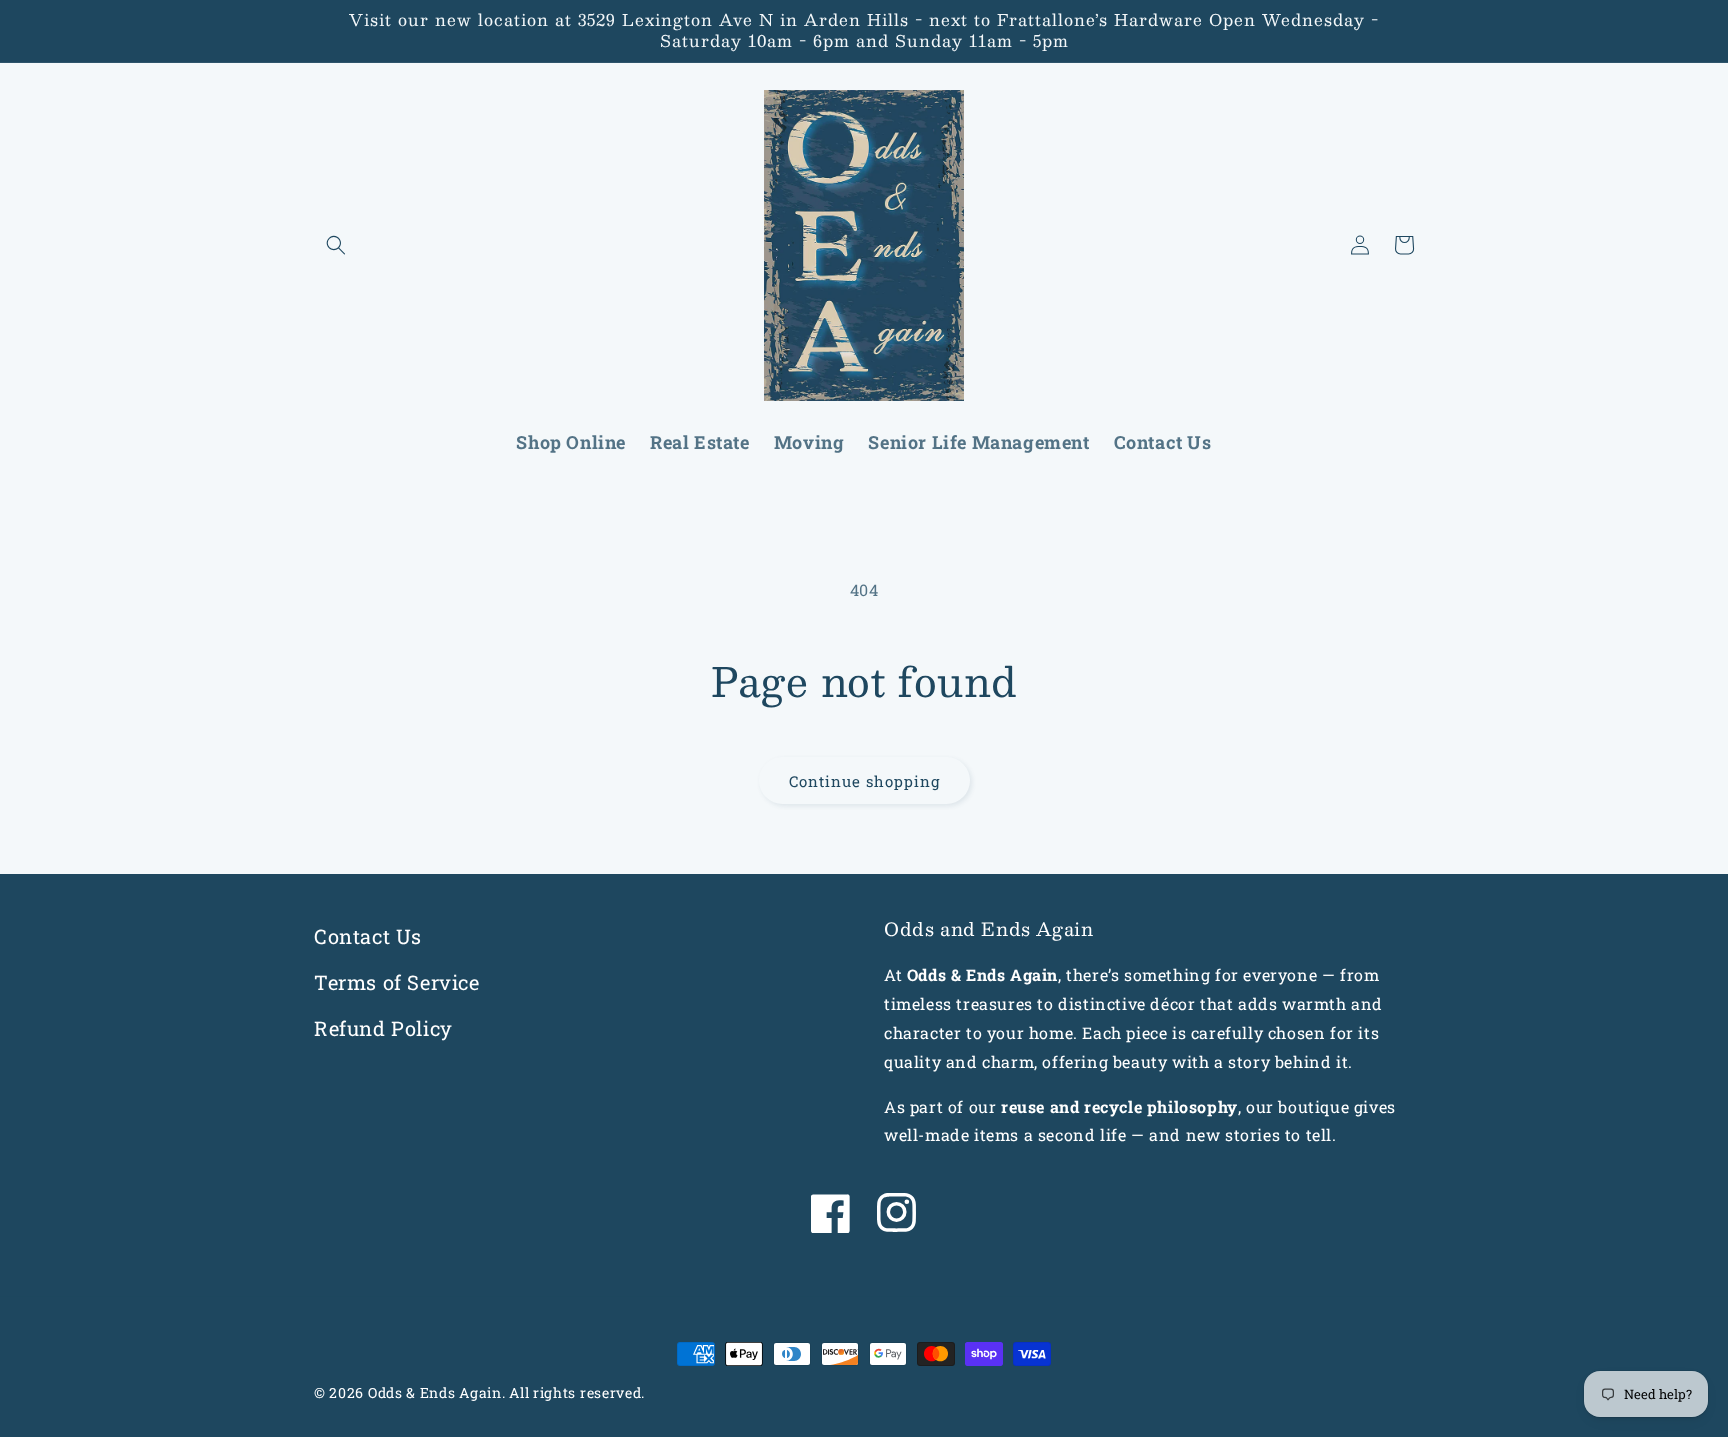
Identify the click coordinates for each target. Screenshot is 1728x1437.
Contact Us (368, 936)
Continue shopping (864, 781)
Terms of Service (397, 982)
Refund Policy (383, 1028)
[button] (336, 245)
